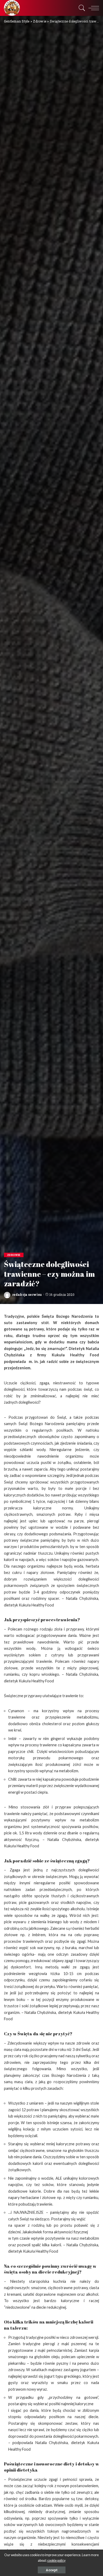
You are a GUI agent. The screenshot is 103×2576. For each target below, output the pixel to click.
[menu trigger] (92, 8)
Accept (52, 2570)
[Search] (81, 8)
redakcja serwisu (27, 1294)
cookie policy (56, 2561)
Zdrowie (14, 1255)
